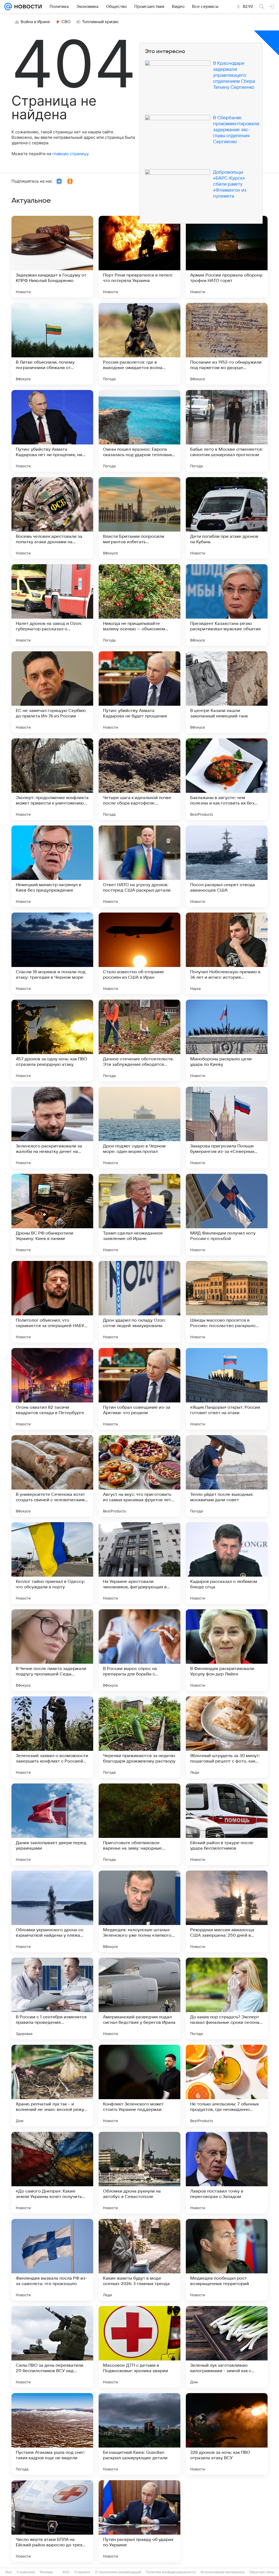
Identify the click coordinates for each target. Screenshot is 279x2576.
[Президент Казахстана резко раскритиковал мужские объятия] (227, 605)
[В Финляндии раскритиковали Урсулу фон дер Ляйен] (227, 1650)
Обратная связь (262, 2572)
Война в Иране (35, 22)
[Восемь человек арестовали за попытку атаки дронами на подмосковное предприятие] (52, 518)
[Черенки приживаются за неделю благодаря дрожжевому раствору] (139, 1737)
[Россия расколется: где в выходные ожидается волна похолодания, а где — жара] (139, 344)
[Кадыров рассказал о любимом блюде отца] (227, 1563)
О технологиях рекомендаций (118, 2572)
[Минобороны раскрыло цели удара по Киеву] (227, 1040)
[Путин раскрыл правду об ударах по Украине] (139, 2521)
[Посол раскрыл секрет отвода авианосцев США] (227, 866)
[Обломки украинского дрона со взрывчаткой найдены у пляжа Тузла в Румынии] (52, 1911)
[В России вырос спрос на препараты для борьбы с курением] (139, 1650)
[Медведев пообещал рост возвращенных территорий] (227, 2260)
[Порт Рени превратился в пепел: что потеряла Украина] (139, 257)
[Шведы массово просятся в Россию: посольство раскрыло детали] (227, 1302)
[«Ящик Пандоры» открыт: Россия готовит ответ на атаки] (227, 1389)
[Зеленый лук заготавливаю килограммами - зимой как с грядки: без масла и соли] (227, 2347)
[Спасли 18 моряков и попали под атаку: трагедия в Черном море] (52, 953)
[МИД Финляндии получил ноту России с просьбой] (227, 1215)
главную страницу (70, 154)
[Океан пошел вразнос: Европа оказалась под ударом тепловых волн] (139, 431)
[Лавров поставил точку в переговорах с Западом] (227, 2173)
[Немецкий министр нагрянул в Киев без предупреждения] (52, 866)
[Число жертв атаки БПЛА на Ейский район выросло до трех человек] (52, 2521)
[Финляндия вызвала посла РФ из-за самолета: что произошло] (52, 2260)
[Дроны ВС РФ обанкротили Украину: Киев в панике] (52, 1215)
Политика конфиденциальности (171, 2572)
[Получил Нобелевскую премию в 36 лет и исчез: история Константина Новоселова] (227, 953)
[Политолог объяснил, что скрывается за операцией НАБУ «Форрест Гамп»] (52, 1302)
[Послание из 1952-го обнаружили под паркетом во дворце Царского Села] (227, 344)
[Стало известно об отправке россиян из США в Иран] (139, 953)
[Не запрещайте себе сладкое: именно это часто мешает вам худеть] (227, 2521)
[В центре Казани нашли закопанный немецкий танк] (227, 692)
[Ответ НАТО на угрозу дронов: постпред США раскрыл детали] (139, 866)
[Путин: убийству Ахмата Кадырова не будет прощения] (139, 692)
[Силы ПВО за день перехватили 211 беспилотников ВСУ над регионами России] (52, 2347)
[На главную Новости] (27, 7)
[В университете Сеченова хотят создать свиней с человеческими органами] (52, 1476)
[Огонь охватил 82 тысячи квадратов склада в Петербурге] (52, 1389)
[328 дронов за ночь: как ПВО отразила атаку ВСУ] (227, 2434)
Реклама (46, 2572)
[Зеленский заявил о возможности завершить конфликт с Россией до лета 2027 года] (52, 1737)
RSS (66, 2572)
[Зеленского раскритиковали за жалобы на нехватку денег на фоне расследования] (52, 1128)
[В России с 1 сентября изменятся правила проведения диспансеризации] (52, 1998)
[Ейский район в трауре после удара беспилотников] (227, 1824)
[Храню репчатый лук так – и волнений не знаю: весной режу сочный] (52, 2086)
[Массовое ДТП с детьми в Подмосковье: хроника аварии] (139, 2347)
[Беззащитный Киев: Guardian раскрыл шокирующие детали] (139, 2434)
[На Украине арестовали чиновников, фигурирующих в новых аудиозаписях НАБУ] (139, 1563)
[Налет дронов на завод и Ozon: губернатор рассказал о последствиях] (52, 605)
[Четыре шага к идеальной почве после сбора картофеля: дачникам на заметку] (139, 779)
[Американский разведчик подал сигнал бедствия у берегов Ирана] (139, 1998)
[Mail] (8, 7)
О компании (26, 2572)
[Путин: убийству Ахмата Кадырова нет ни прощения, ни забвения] (52, 431)
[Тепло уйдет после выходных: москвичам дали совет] (227, 1476)
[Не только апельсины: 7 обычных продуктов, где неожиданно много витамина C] (227, 2086)
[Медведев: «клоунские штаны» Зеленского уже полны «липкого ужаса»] (139, 1911)
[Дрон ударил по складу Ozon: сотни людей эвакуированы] (139, 1302)
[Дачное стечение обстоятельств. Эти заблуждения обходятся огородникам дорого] (139, 1040)
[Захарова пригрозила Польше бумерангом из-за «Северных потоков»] (227, 1128)
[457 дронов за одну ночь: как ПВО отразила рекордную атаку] (52, 1040)
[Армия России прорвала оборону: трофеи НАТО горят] (227, 257)
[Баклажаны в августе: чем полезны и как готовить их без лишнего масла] (227, 779)
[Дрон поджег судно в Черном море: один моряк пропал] (139, 1128)
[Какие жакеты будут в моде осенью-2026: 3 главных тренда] (139, 2260)
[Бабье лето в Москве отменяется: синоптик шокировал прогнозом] (227, 431)
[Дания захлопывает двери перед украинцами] (52, 1824)
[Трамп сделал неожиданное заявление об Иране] (139, 1215)
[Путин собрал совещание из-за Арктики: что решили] (139, 1389)
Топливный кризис (101, 22)
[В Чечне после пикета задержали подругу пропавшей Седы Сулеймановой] (52, 1650)
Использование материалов (222, 2572)
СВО (66, 22)
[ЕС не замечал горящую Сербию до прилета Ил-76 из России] (52, 692)
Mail (9, 2572)
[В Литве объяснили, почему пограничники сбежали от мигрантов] (52, 344)
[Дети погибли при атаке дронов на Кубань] (227, 518)
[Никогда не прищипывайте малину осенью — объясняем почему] (139, 605)
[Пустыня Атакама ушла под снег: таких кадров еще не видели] (52, 2434)
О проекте (82, 2572)
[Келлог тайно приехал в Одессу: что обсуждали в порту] (52, 1563)
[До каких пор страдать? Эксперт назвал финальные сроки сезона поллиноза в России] (227, 1998)
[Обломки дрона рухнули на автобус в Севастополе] (139, 2173)
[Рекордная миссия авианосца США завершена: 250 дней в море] (227, 1911)
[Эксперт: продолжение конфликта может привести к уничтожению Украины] (52, 779)
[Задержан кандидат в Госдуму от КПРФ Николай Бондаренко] (52, 257)
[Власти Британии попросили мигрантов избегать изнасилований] (139, 518)
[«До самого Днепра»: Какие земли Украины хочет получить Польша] (52, 2173)
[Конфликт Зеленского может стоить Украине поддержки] (139, 2086)
